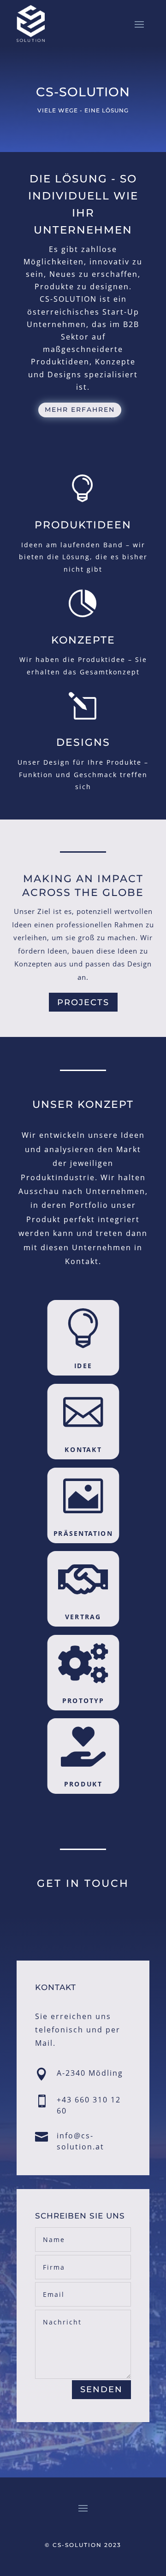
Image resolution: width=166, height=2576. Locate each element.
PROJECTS (83, 1002)
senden (101, 2389)
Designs (83, 742)
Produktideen (83, 525)
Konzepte (83, 640)
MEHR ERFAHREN (80, 410)
